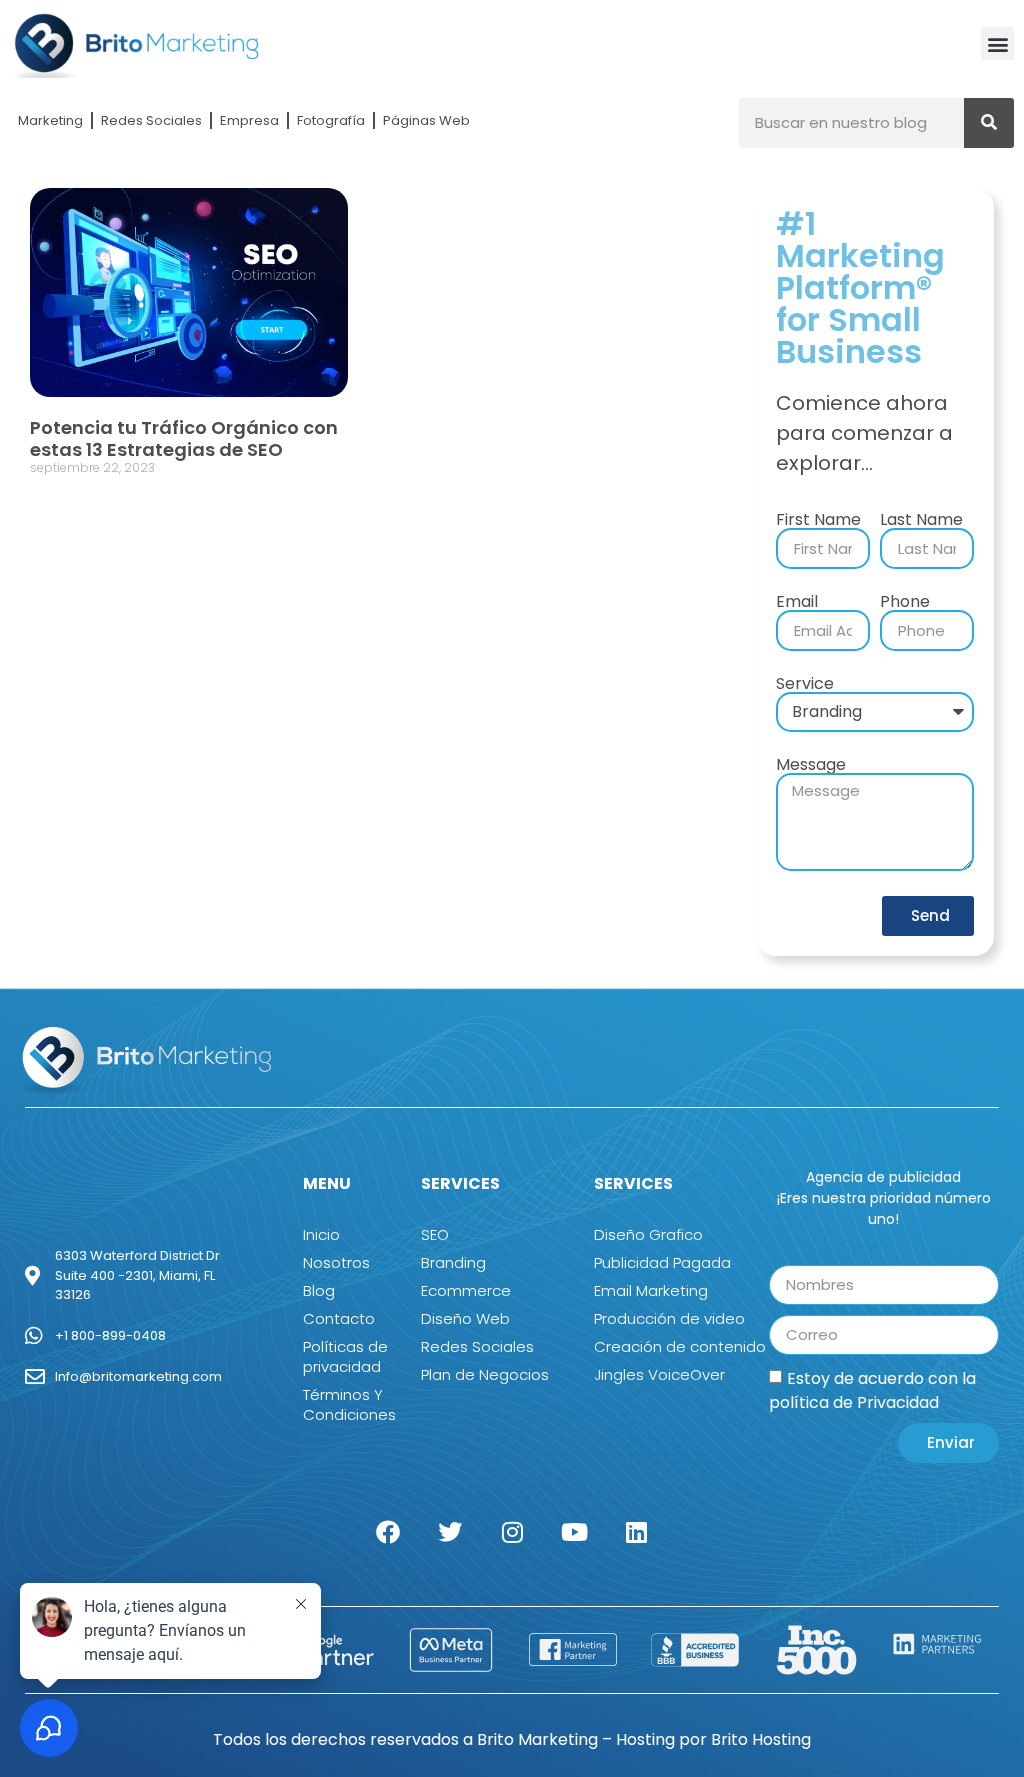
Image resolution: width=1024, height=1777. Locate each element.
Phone (905, 602)
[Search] (989, 123)
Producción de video (669, 1318)
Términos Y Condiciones (349, 1404)
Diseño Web (465, 1318)
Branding (453, 1262)
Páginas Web (426, 120)
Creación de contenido (680, 1346)
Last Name (921, 520)
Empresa (249, 120)
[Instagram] (512, 1532)
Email (797, 602)
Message (811, 765)
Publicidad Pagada (662, 1262)
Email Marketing (651, 1290)
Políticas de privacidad (345, 1356)
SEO (435, 1234)
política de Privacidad (854, 1401)
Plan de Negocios (485, 1374)
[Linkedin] (636, 1532)
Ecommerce (466, 1290)
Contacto (339, 1318)
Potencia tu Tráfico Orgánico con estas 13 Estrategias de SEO (184, 438)
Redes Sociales (151, 120)
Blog (319, 1290)
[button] (997, 43)
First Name (818, 520)
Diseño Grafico (648, 1234)
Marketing (50, 120)
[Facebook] (388, 1532)
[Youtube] (574, 1532)
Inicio (321, 1234)
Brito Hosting (761, 1739)
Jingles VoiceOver (659, 1374)
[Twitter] (450, 1532)
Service (805, 684)
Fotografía (331, 120)
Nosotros (336, 1262)
